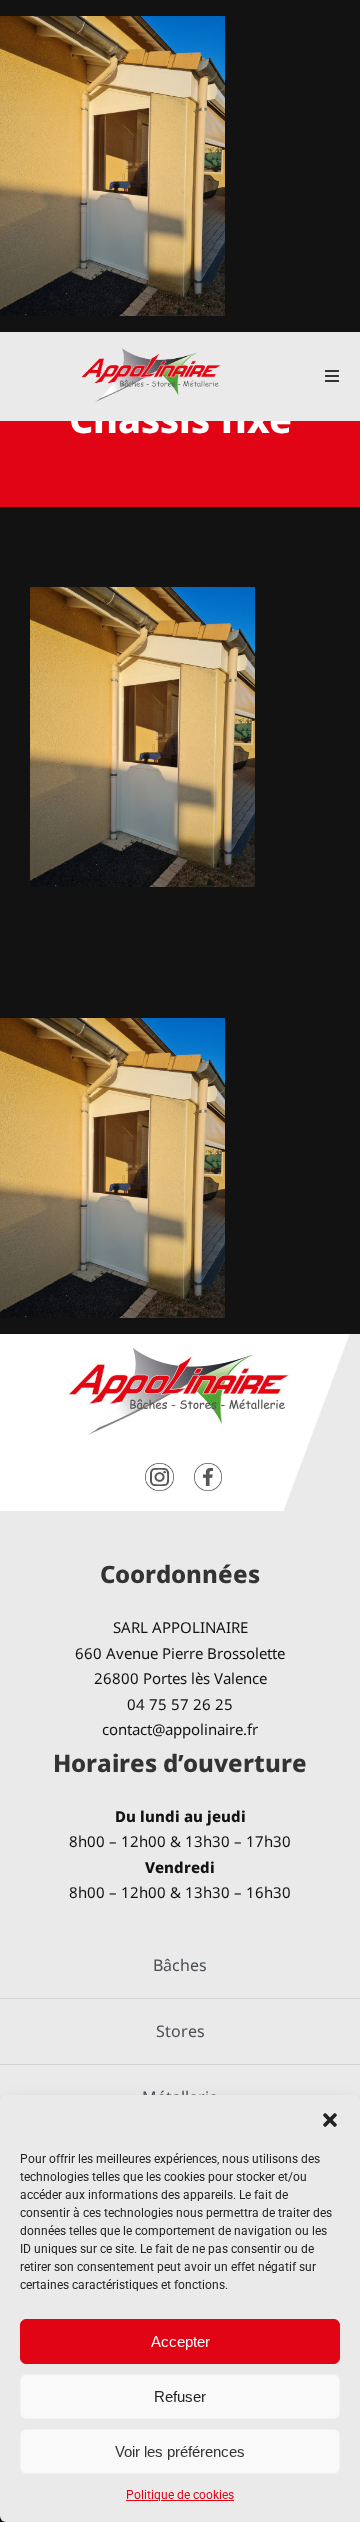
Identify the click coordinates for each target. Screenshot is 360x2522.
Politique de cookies (180, 2495)
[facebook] (208, 1470)
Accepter (180, 2341)
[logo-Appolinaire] (151, 355)
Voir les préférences (180, 2451)
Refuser (180, 2396)
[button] (330, 2120)
